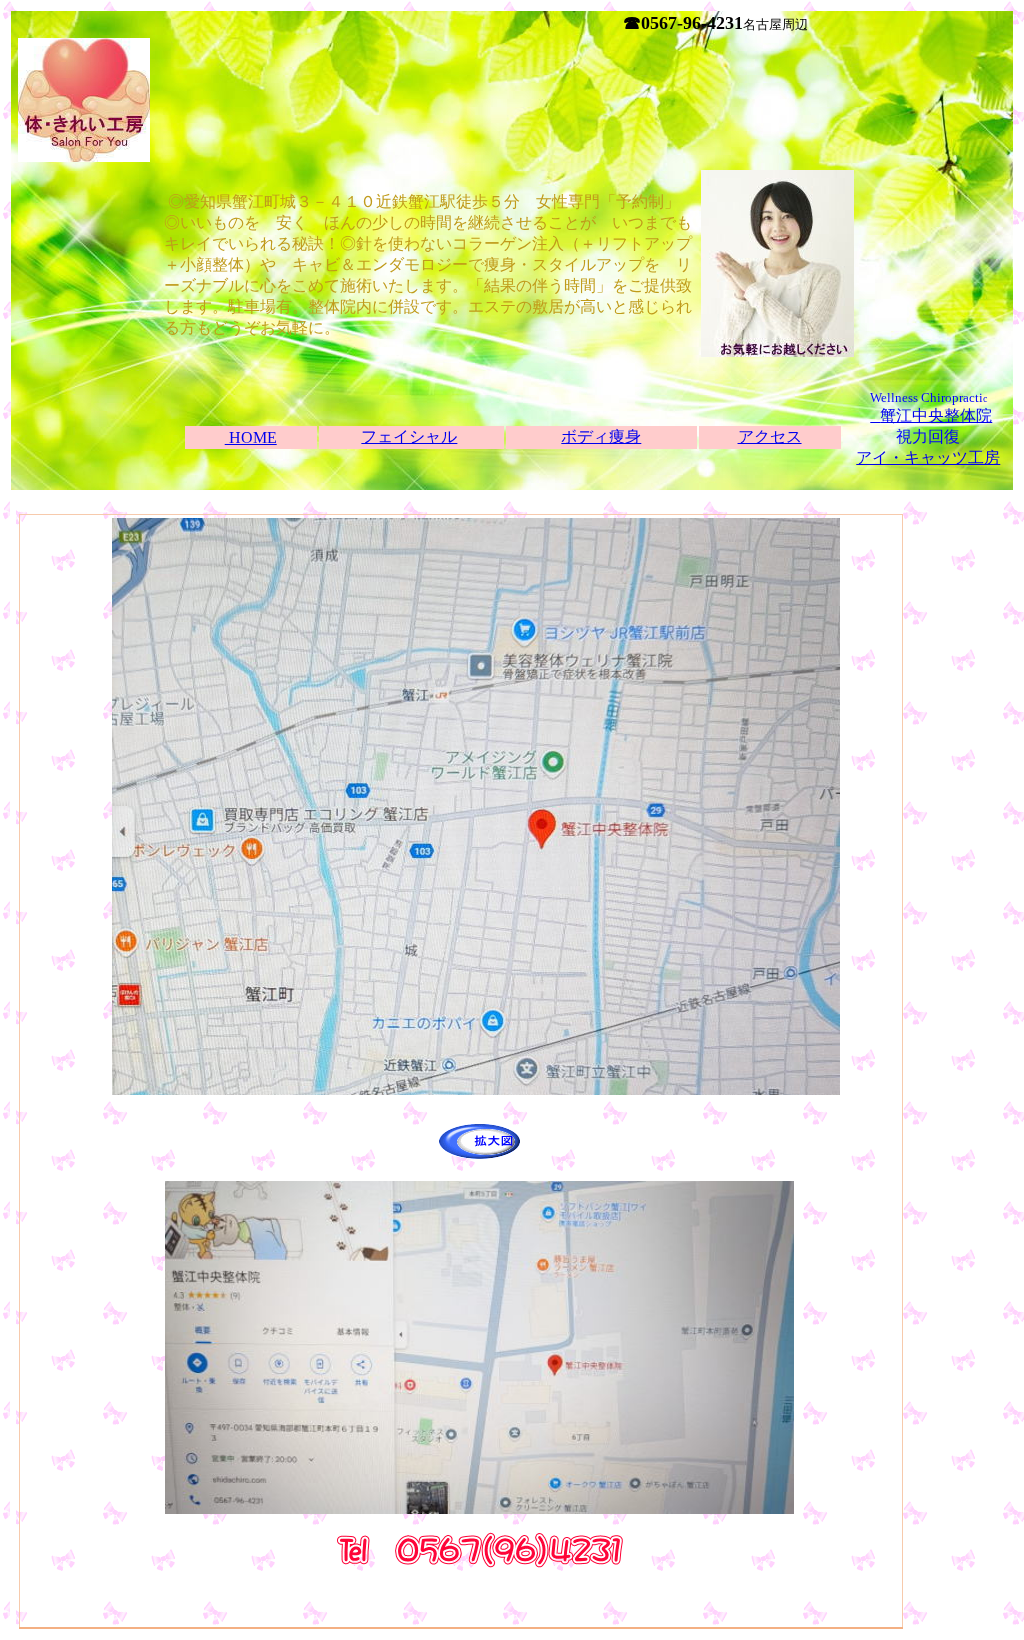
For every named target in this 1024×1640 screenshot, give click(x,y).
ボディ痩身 (601, 436)
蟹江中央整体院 (936, 415)
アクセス (770, 436)
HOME (251, 437)
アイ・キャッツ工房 (928, 457)
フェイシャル (409, 436)
